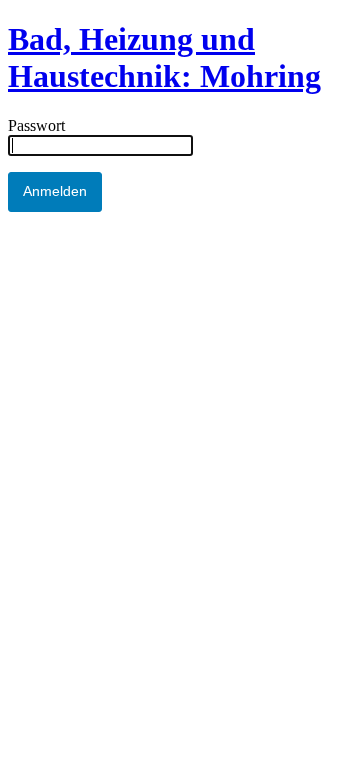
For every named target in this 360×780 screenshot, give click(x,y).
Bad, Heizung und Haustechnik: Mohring (164, 57)
